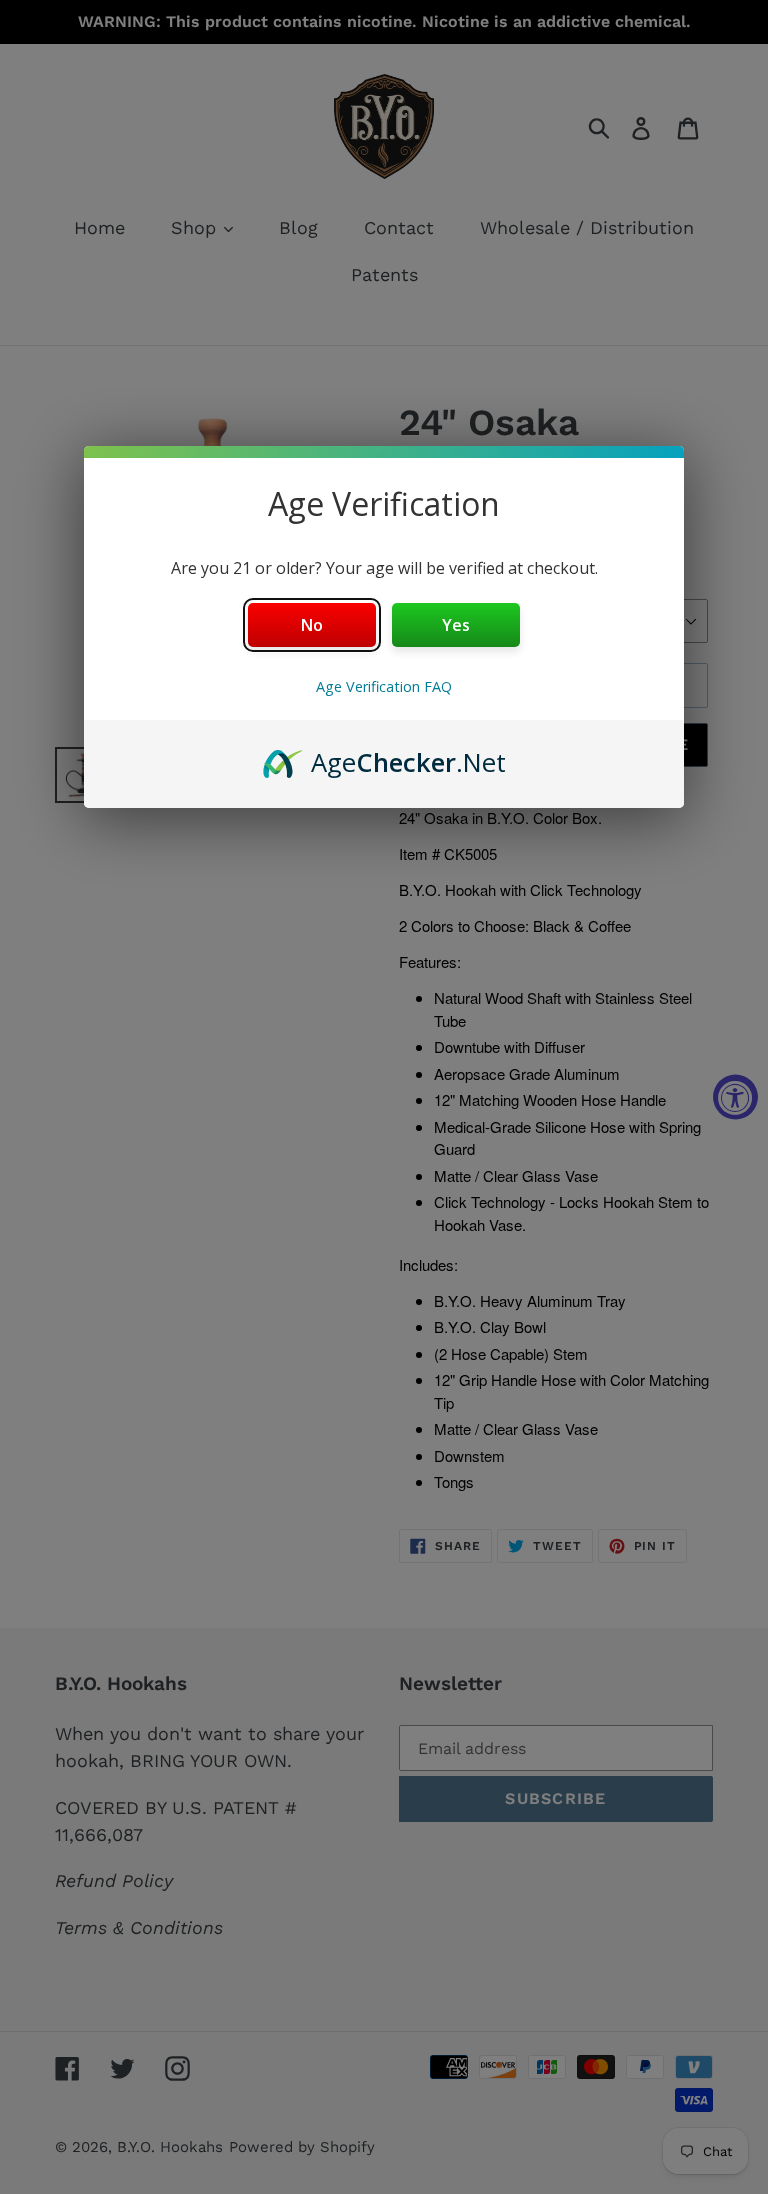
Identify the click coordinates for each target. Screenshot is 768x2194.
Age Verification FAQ (384, 686)
